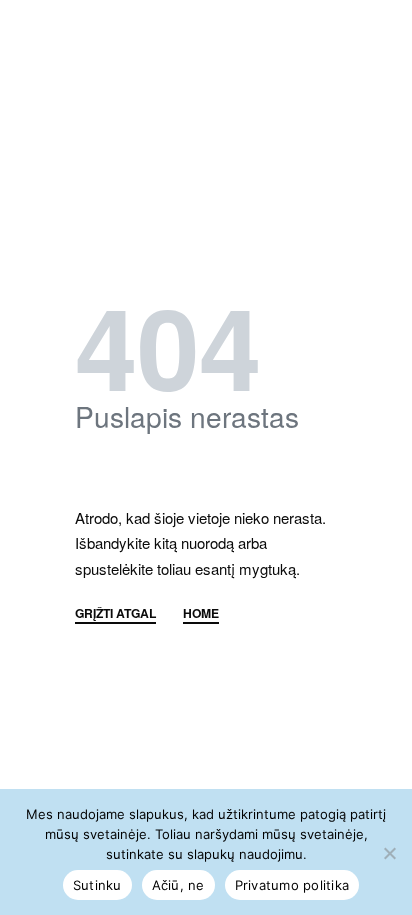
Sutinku (97, 885)
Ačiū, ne (178, 885)
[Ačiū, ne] (389, 849)
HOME (201, 614)
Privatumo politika (292, 885)
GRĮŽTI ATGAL (115, 614)
